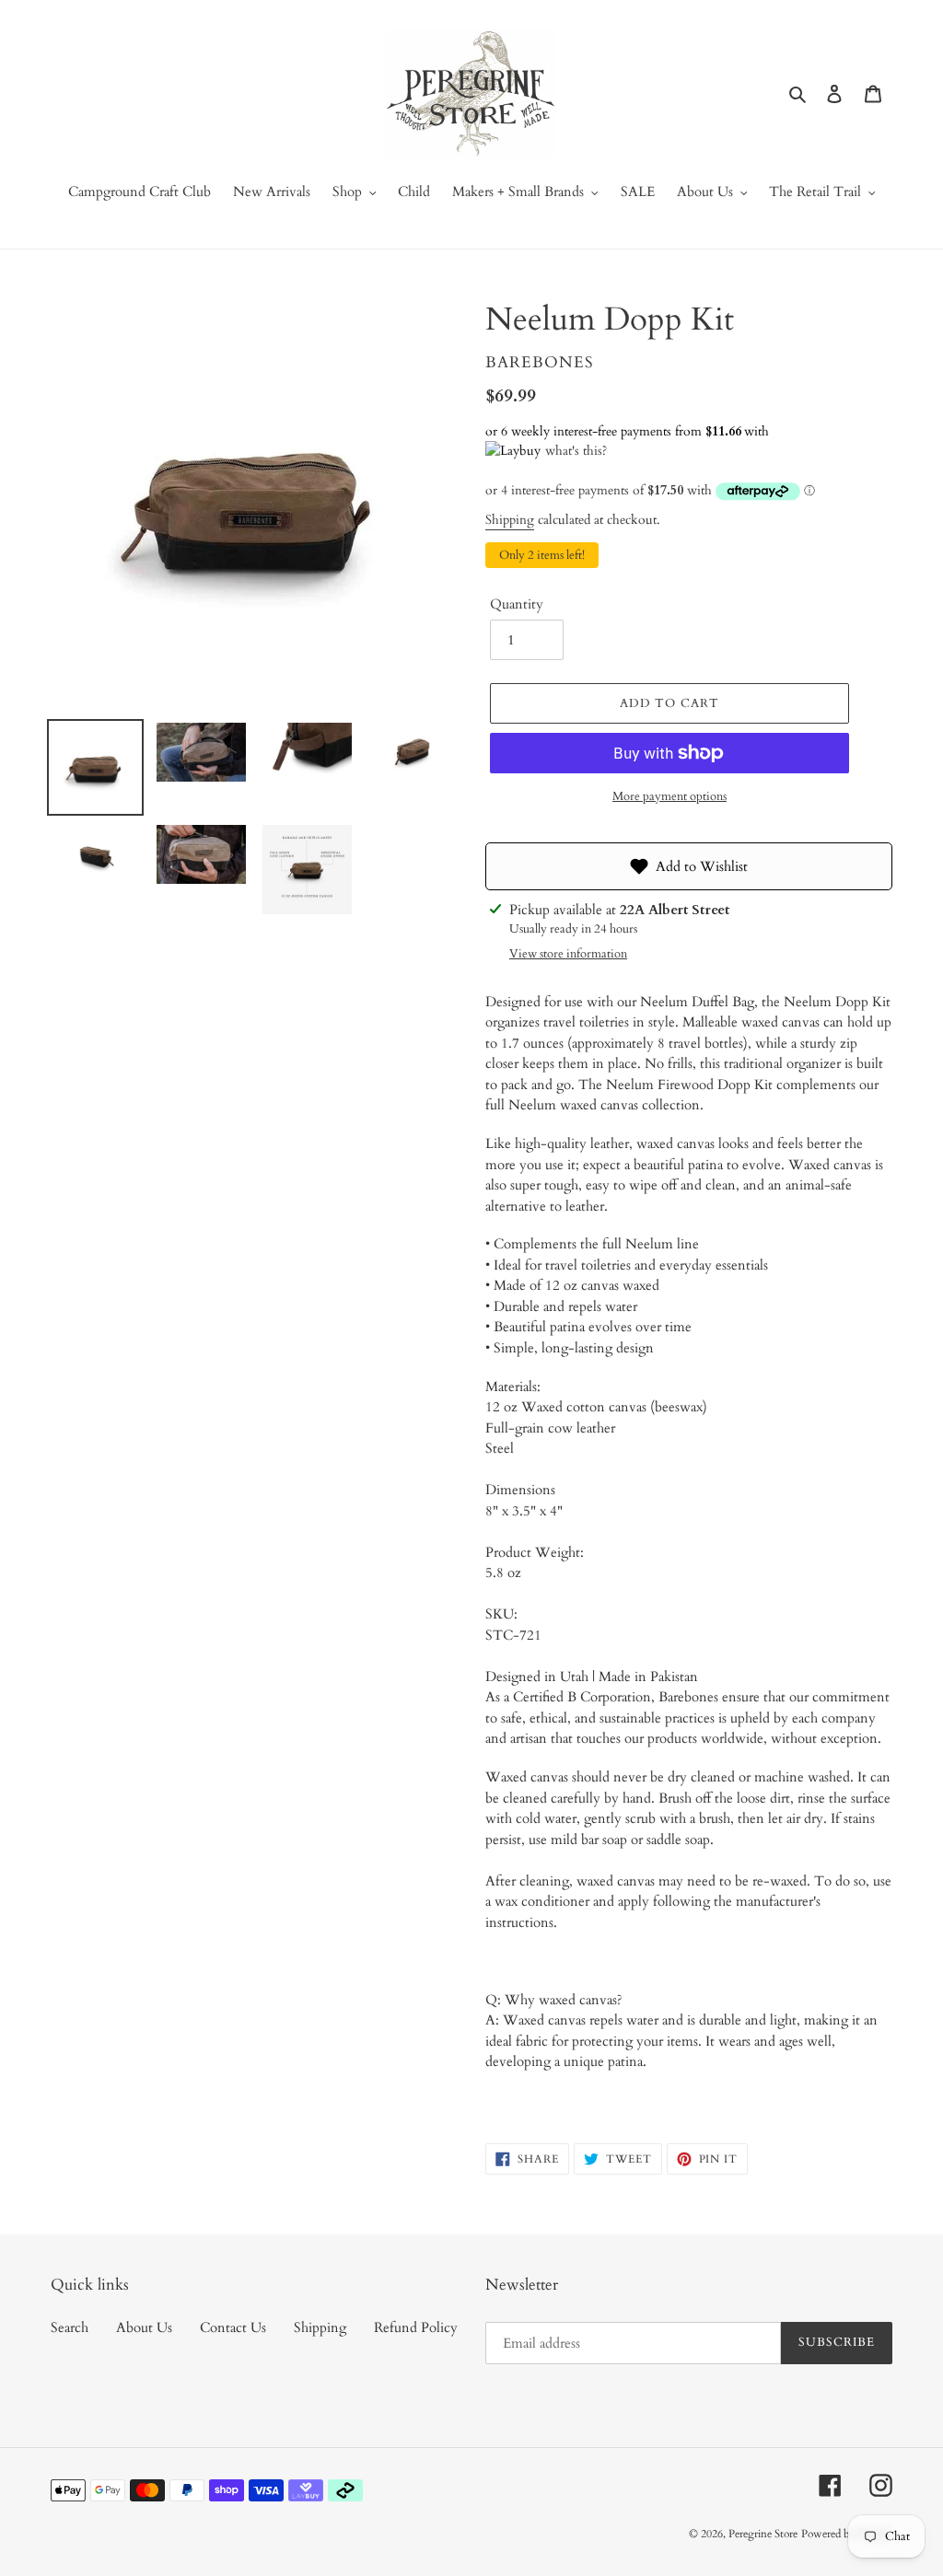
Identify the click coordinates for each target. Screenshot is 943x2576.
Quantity (517, 604)
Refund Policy (416, 2327)
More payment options (669, 796)
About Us (144, 2327)
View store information (568, 954)
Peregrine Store (763, 2534)
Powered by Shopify (847, 2534)
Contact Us (233, 2327)
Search (70, 2327)
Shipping (510, 520)
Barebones (540, 362)
